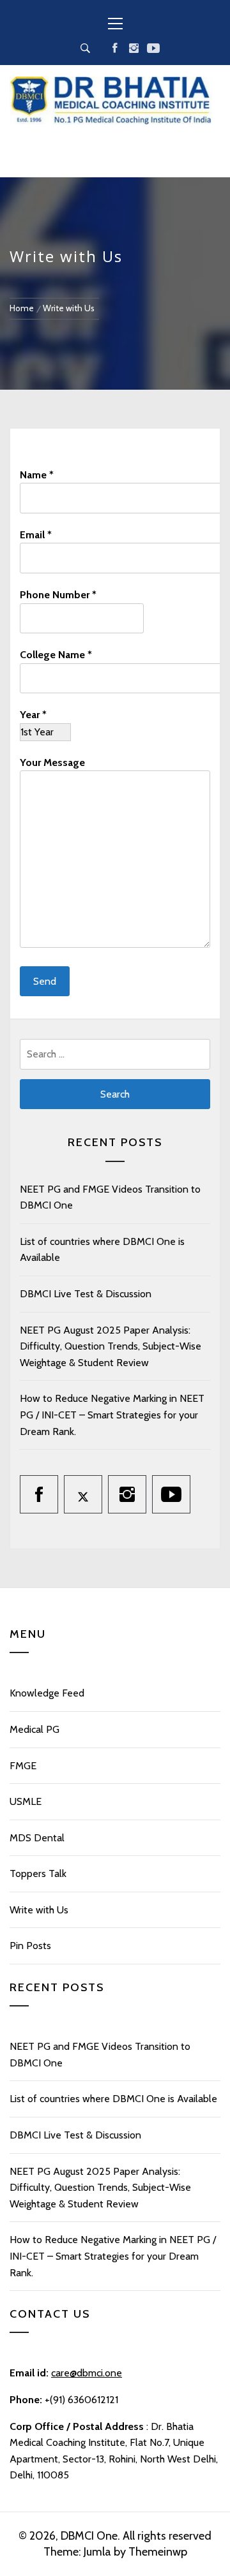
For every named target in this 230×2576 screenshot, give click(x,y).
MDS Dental (37, 1838)
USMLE (26, 1801)
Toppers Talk (38, 1873)
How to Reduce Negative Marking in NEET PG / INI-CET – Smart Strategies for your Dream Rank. (112, 1415)
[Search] (85, 48)
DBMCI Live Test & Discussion (86, 1294)
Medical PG (34, 1729)
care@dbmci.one (87, 2373)
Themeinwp (158, 2552)
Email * (36, 535)
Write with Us (39, 1910)
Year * (33, 715)
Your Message (52, 762)
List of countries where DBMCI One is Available (113, 2099)
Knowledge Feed (47, 1693)
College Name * (56, 655)
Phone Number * (58, 595)
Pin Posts (30, 1946)
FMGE (23, 1766)
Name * (37, 475)
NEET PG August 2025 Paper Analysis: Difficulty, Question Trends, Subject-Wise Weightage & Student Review (111, 1346)
